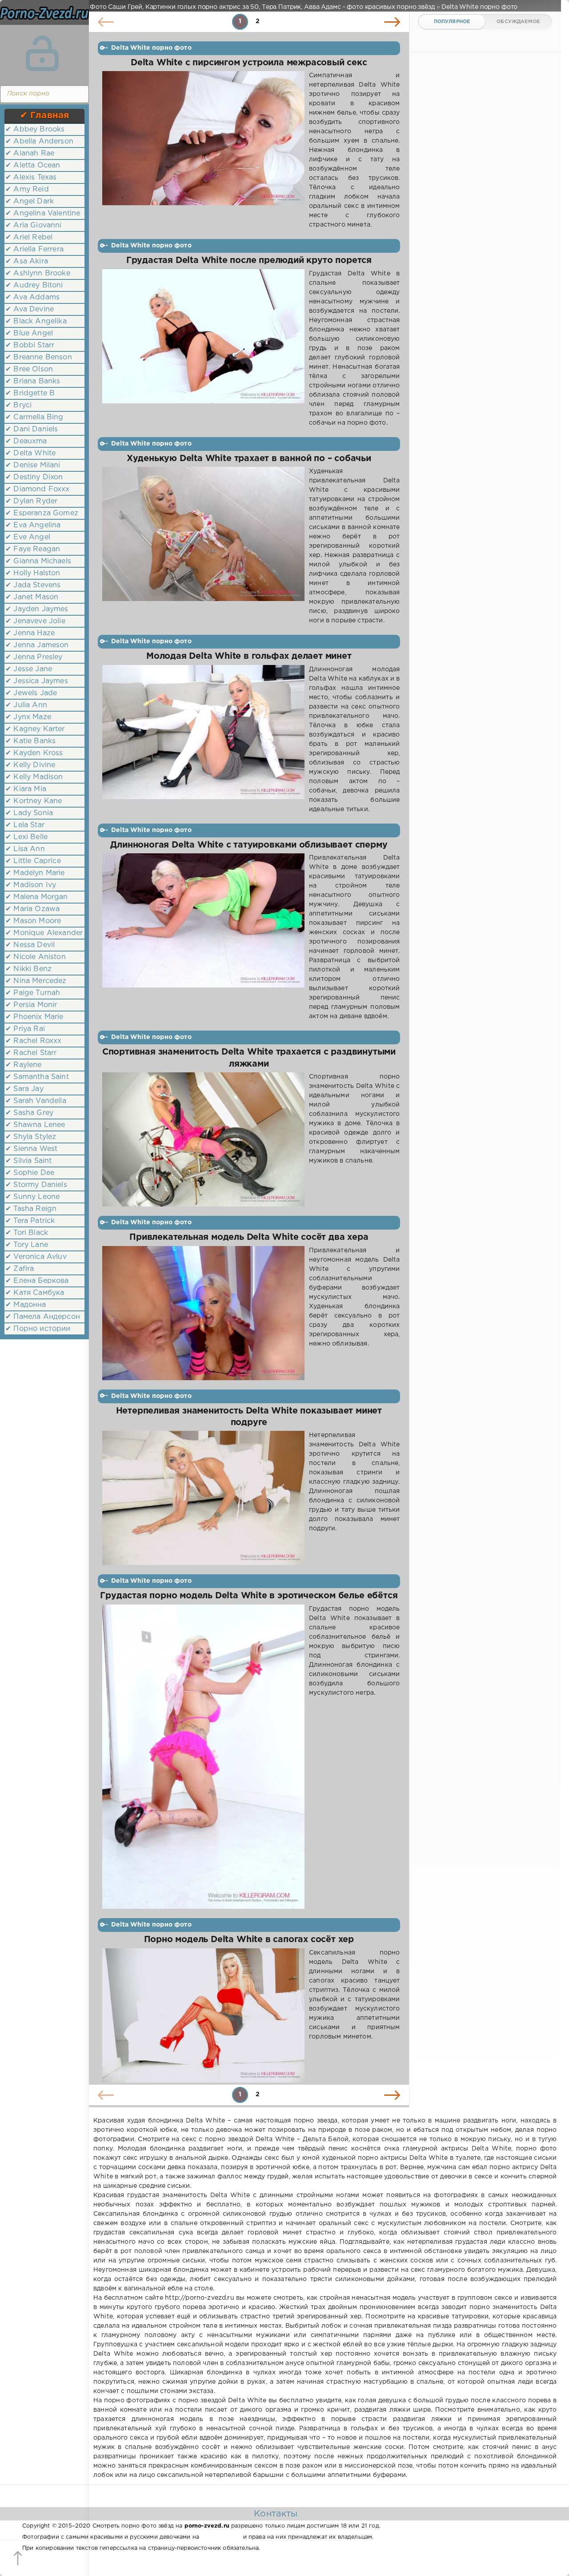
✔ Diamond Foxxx (38, 489)
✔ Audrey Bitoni (34, 285)
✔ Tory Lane (27, 1245)
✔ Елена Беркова (37, 1281)
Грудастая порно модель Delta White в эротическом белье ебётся (249, 1596)
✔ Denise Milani (33, 465)
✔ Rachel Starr (31, 1053)
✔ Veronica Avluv (36, 1257)
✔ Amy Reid (27, 189)
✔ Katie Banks (30, 741)
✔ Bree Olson (29, 369)
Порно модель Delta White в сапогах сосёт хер (249, 1940)
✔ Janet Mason (32, 597)
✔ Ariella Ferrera (34, 249)
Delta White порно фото (151, 48)
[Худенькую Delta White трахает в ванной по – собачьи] (203, 546)
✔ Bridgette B (30, 393)
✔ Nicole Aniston (36, 957)
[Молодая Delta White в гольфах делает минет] (203, 740)
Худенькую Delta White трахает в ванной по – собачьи (249, 459)
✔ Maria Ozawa (32, 909)
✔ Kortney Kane (34, 801)
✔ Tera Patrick (30, 1221)
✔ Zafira (20, 1269)
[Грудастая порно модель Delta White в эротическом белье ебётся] (203, 1757)
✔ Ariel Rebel (29, 237)
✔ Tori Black (27, 1233)
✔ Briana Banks (33, 381)
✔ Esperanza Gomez (42, 513)
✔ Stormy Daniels (36, 1185)
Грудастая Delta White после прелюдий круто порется (249, 261)
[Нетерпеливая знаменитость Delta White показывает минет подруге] (203, 1498)
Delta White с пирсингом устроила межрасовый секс (249, 63)
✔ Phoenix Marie (34, 1017)
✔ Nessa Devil (30, 945)
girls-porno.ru (221, 2537)
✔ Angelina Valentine (43, 213)
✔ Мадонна (26, 1305)
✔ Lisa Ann (25, 849)
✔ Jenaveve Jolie (35, 621)
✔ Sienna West (31, 1149)
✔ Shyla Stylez (31, 1137)
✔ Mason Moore (33, 921)
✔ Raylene (24, 1065)
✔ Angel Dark (30, 201)
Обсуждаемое (518, 22)
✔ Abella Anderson (39, 141)
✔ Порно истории (38, 1329)
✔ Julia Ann (26, 705)
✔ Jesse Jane (29, 669)
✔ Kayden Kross (34, 753)
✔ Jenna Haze (30, 633)
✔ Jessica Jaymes (37, 681)
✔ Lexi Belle (26, 837)
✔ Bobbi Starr (30, 345)
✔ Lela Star (25, 825)
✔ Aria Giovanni (34, 225)
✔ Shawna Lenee (35, 1125)
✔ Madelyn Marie (35, 873)
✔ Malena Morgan (37, 897)
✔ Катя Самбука (35, 1293)
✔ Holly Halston (33, 573)
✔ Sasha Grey (29, 1113)
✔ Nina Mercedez (36, 981)
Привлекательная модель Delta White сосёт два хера (249, 1237)
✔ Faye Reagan (33, 549)
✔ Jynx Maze (28, 717)
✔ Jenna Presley (34, 657)
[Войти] (42, 53)
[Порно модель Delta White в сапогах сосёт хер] (203, 2015)
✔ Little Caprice (33, 861)
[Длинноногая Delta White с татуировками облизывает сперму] (203, 937)
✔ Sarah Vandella (36, 1101)
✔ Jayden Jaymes (37, 609)
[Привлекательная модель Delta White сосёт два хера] (203, 1313)
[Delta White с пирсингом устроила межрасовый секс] (203, 150)
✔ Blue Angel (29, 333)
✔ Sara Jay (24, 1089)
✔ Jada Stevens (33, 585)
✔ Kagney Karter (35, 729)
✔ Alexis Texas (31, 177)
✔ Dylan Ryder (31, 501)
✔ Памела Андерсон (43, 1317)
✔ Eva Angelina (33, 525)
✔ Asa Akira (27, 261)
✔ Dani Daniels (32, 429)
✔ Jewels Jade (31, 693)
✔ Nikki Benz (28, 969)
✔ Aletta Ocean (33, 165)
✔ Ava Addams (32, 297)
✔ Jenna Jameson (37, 645)
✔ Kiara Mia (26, 789)
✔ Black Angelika (36, 321)
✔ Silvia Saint (28, 1161)
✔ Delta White (30, 453)
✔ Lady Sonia (29, 813)
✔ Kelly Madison (34, 777)
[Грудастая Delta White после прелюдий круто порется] (203, 348)
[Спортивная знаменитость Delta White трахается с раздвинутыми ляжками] (203, 1139)
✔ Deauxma (26, 441)
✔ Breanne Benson (39, 357)
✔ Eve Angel (28, 537)
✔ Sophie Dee (30, 1173)
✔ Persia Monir (31, 1005)
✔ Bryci (18, 405)
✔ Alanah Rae (30, 153)
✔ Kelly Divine (30, 765)
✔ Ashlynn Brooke (38, 273)
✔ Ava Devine (30, 309)
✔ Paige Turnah (33, 993)
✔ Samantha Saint (37, 1077)
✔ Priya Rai (25, 1029)
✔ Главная (45, 115)
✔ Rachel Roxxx (33, 1041)
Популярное (452, 22)
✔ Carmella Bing (34, 417)
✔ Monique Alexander (44, 933)
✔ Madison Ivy (31, 885)
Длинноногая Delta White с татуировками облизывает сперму (249, 845)
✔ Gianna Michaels (38, 561)
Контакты (276, 2514)
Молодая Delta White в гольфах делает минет (249, 656)
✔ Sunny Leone (32, 1197)
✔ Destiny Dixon (34, 477)
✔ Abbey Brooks (35, 129)
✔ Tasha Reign (31, 1209)
